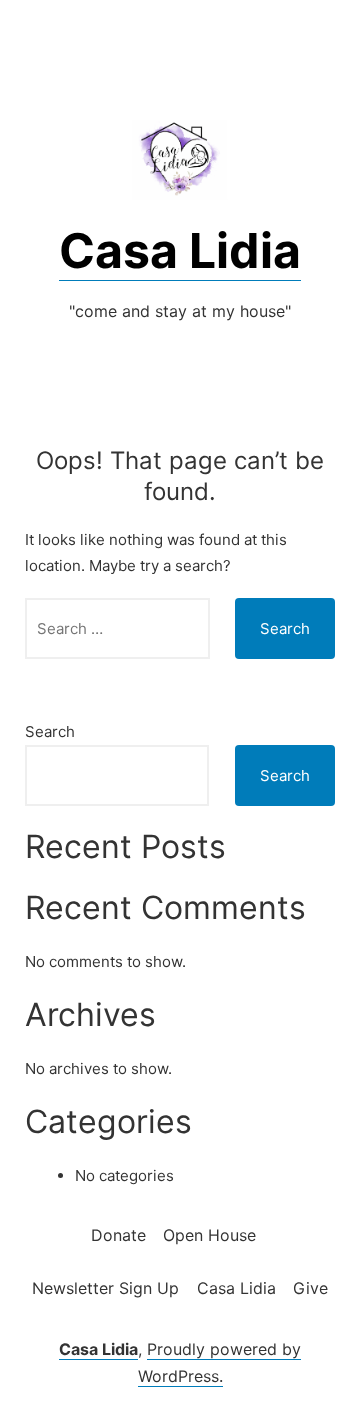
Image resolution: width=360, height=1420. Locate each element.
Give (310, 1288)
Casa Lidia (180, 250)
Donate (118, 1235)
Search (50, 731)
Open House (209, 1235)
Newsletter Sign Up (105, 1288)
